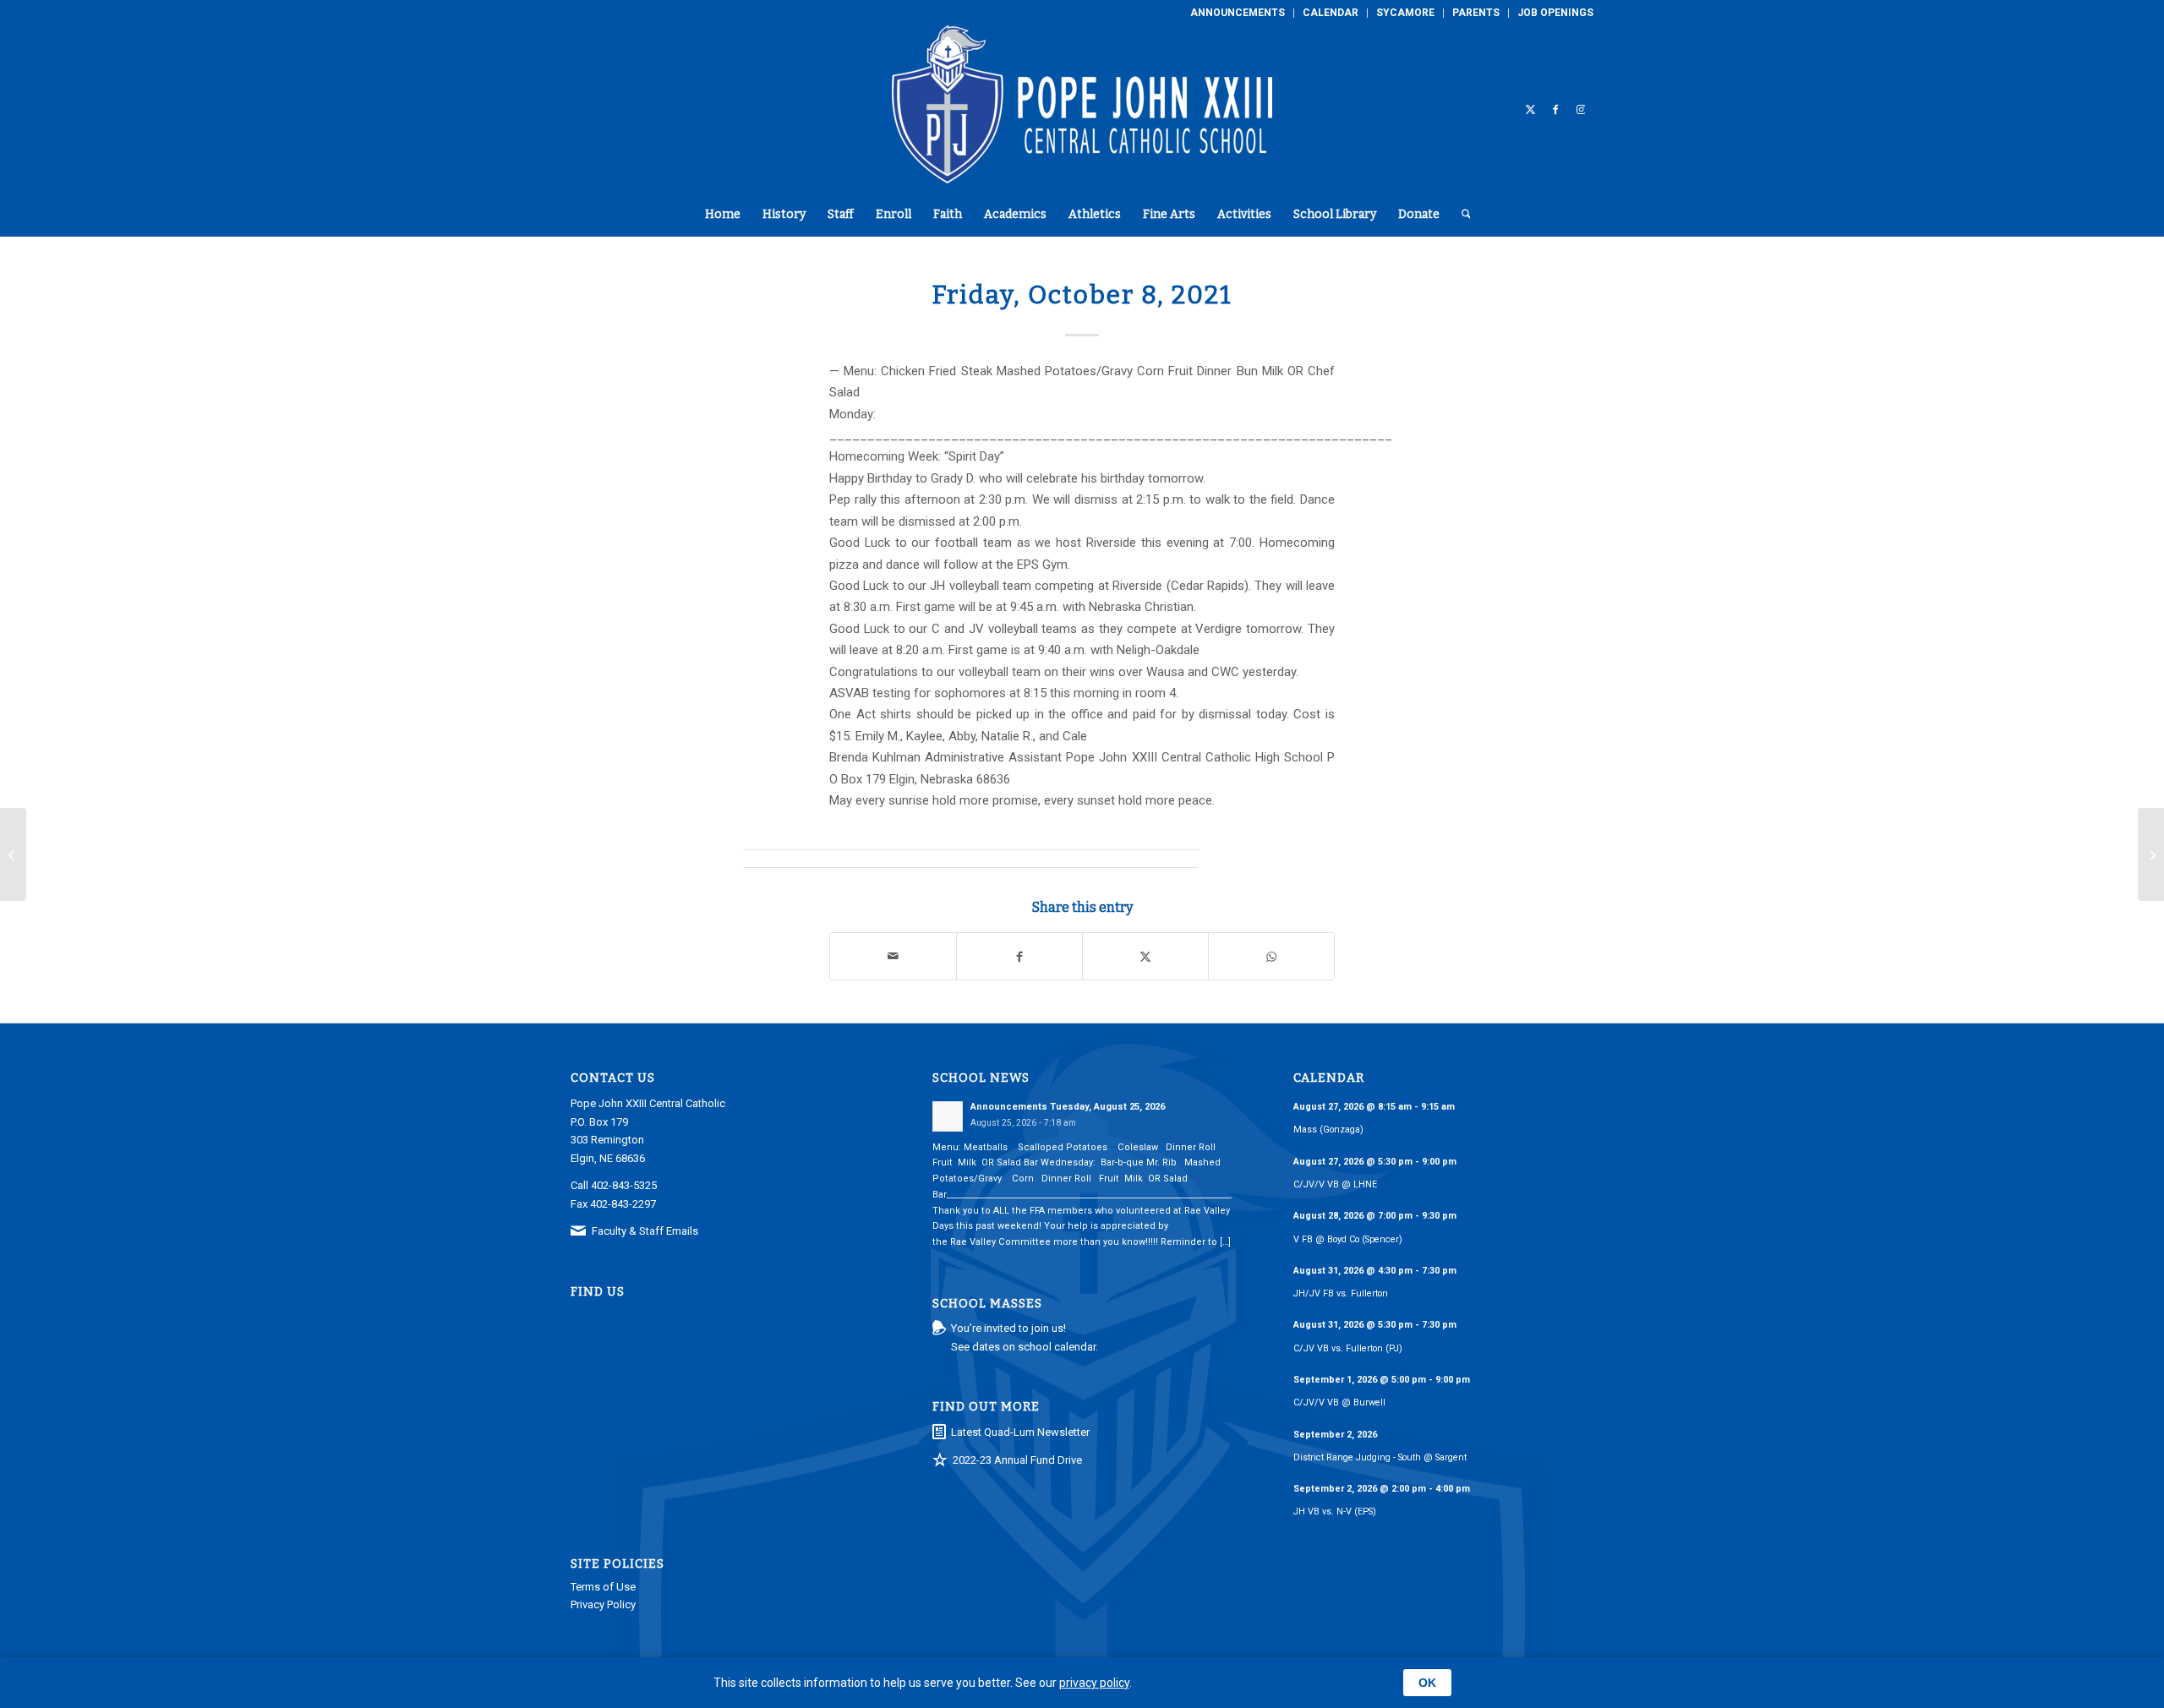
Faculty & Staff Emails (645, 1231)
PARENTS (1476, 13)
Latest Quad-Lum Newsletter (1020, 1432)
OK (1427, 1683)
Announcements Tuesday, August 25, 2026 (1068, 1107)
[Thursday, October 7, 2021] (13, 854)
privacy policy (1094, 1683)
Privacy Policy (603, 1604)
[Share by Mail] (893, 956)
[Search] (1461, 215)
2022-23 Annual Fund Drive (1017, 1460)
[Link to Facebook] (1555, 109)
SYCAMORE (1405, 13)
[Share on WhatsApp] (1271, 956)
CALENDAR (1331, 13)
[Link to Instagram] (1581, 109)
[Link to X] (1530, 109)
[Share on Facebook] (1019, 956)
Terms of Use (603, 1587)
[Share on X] (1145, 956)
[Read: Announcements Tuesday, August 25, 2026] (948, 1116)
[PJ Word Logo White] (1082, 109)
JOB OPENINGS (1555, 13)
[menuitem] (1238, 13)
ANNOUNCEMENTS (1238, 13)
